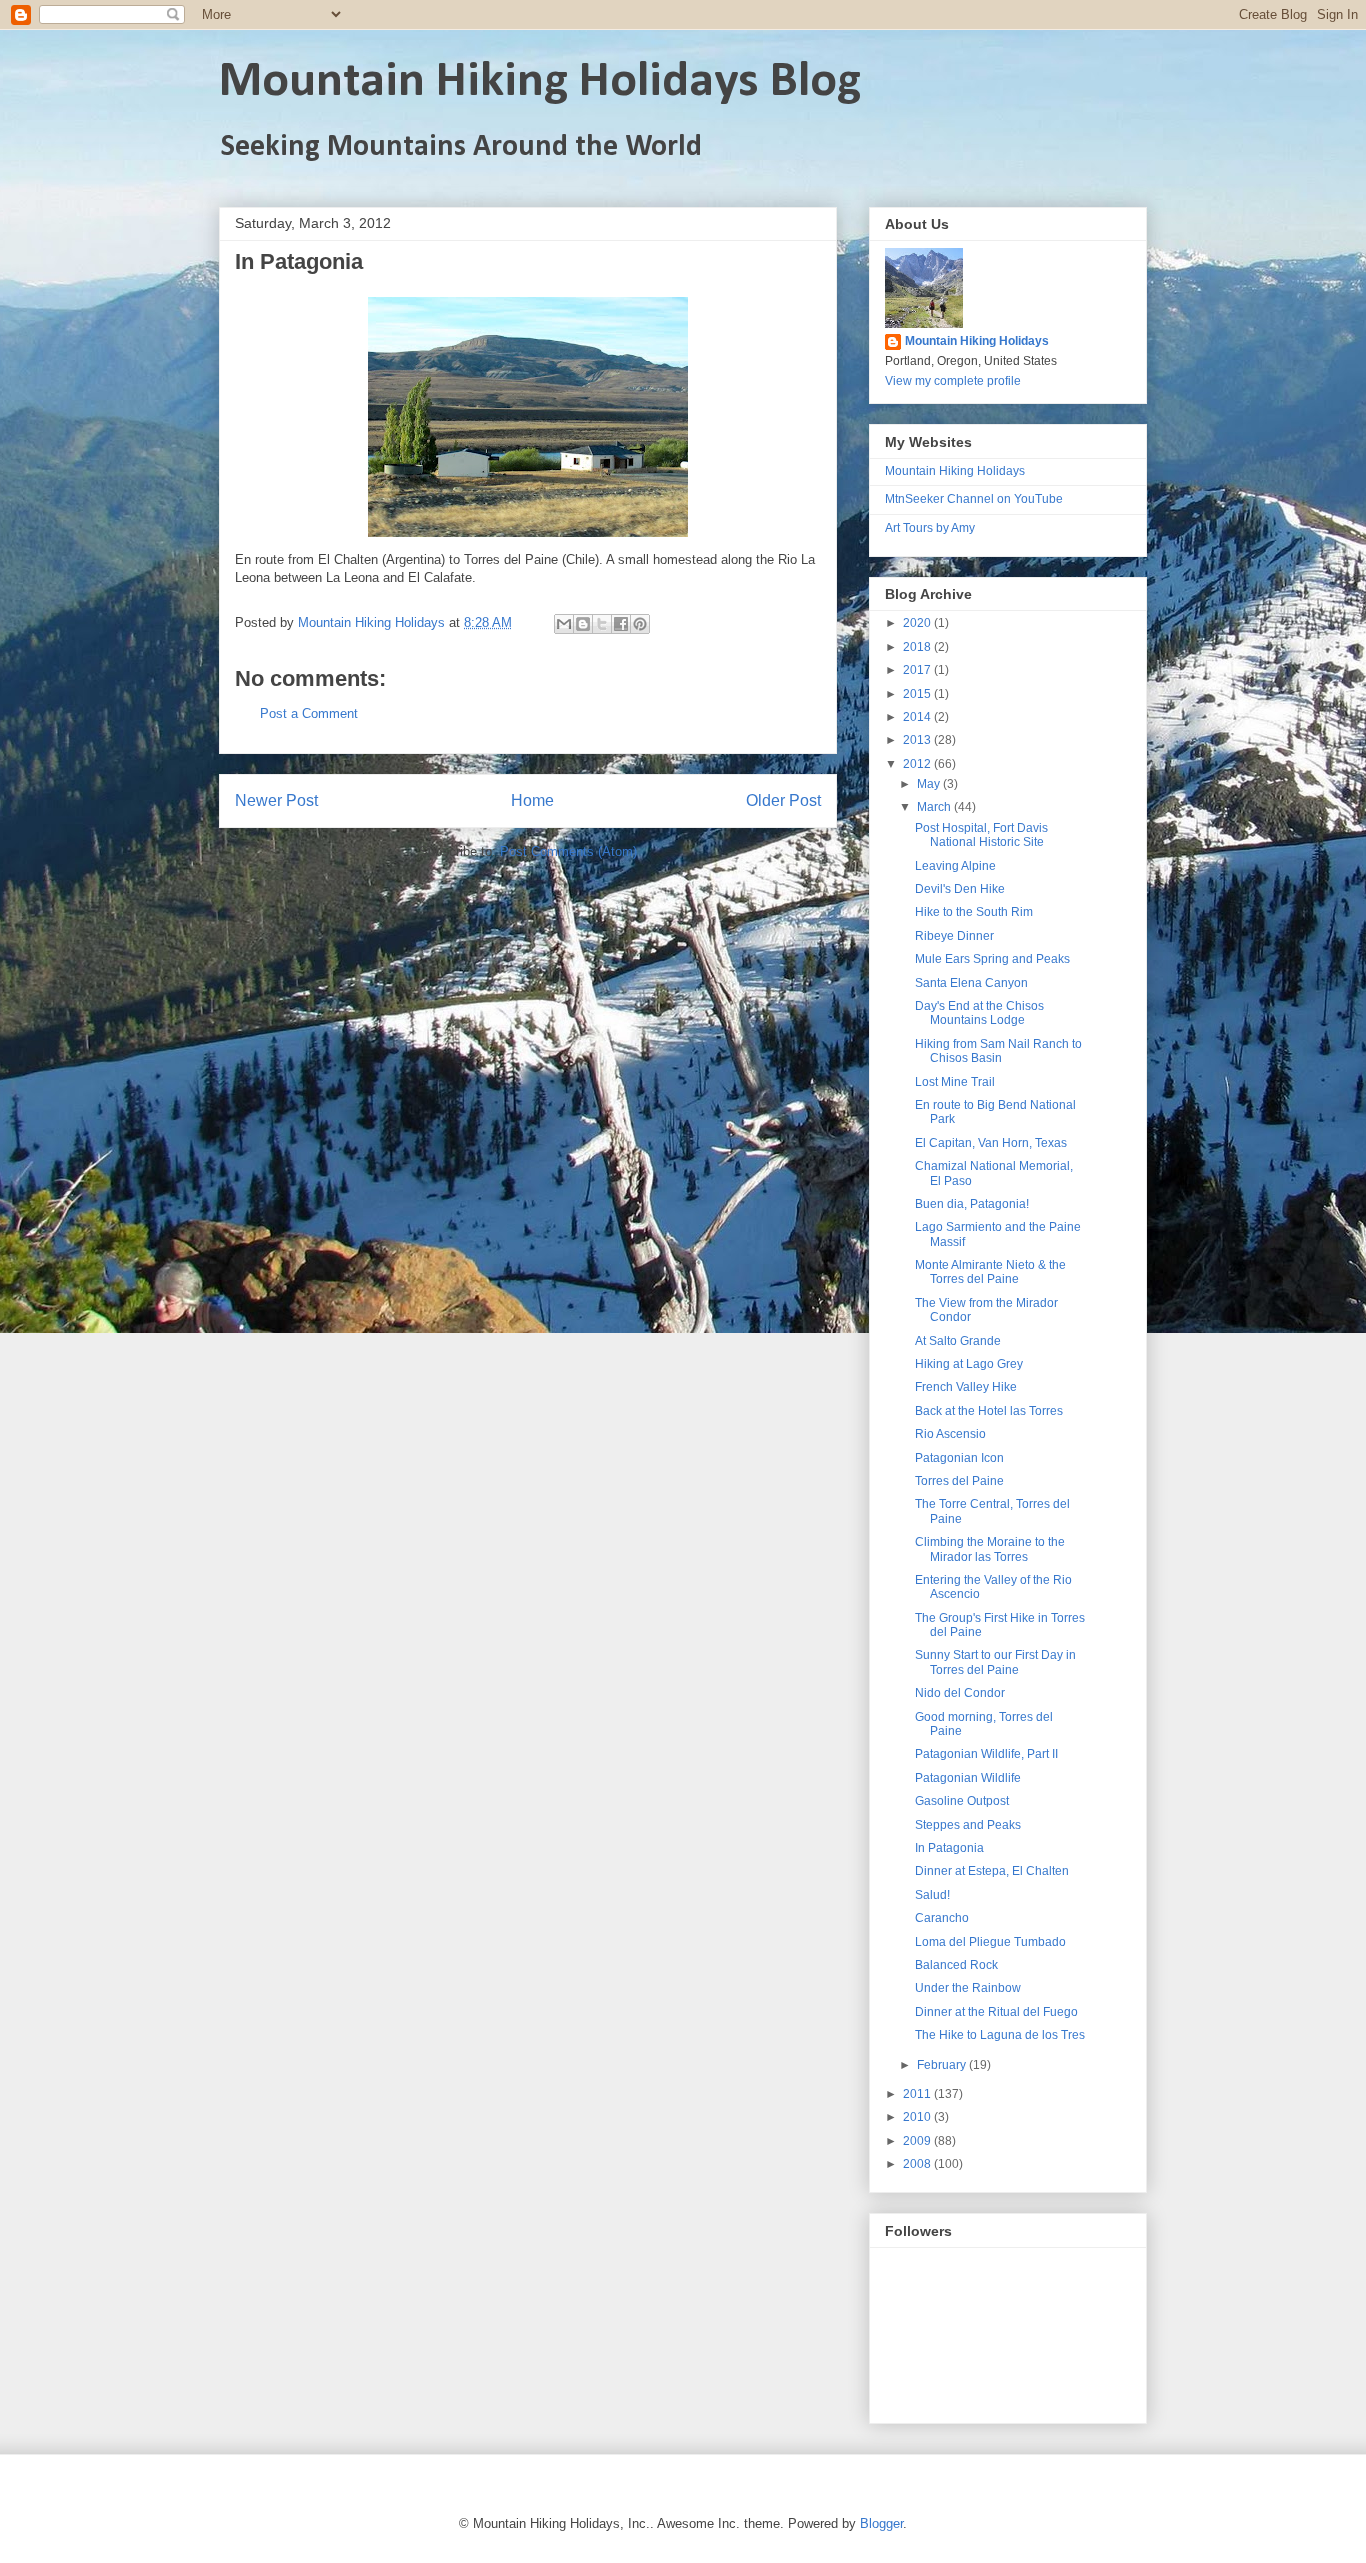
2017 (918, 670)
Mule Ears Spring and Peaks (992, 959)
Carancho (942, 1918)
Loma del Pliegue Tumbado (990, 1942)
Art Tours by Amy (930, 528)
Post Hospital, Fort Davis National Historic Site (981, 835)
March (935, 807)
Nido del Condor (960, 1693)
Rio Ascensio (950, 1434)
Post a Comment (309, 713)
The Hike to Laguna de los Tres (1000, 2035)
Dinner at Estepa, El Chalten (992, 1871)
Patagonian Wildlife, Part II (986, 1754)
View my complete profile (953, 381)
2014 (918, 717)
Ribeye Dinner (954, 936)
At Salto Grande (958, 1341)
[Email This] (564, 624)
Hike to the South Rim (974, 912)
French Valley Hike (966, 1387)
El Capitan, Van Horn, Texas (991, 1143)
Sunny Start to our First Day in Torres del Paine (995, 1662)
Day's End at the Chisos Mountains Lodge (979, 1013)
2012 (918, 764)
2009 (918, 2141)
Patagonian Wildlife (968, 1778)
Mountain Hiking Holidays (977, 341)
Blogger (881, 2523)
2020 (918, 623)
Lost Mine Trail (955, 1082)
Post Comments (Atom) (568, 851)
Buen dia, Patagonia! (972, 1204)
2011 (918, 2094)
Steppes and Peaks (968, 1825)
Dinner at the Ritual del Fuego (996, 2012)
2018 (918, 647)
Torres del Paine (959, 1481)
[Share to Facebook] (621, 624)
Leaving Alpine (955, 866)
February (943, 2065)
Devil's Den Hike (960, 889)
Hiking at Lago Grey (969, 1364)
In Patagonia (949, 1848)
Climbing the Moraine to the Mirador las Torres (990, 1549)
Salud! (932, 1895)
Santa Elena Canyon (971, 983)
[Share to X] (602, 624)
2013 (918, 740)
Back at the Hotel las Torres (989, 1411)
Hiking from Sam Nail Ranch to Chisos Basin (998, 1051)
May (930, 784)
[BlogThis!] (583, 624)
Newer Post (276, 800)
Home (532, 800)
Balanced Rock (956, 1965)
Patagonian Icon (959, 1458)
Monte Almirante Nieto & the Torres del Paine (990, 1272)
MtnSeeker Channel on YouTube (974, 499)
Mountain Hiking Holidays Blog (540, 82)
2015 (918, 694)
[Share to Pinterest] (640, 624)
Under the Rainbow (968, 1988)
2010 (918, 2117)
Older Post (783, 800)
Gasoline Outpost (962, 1801)
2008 (918, 2164)
